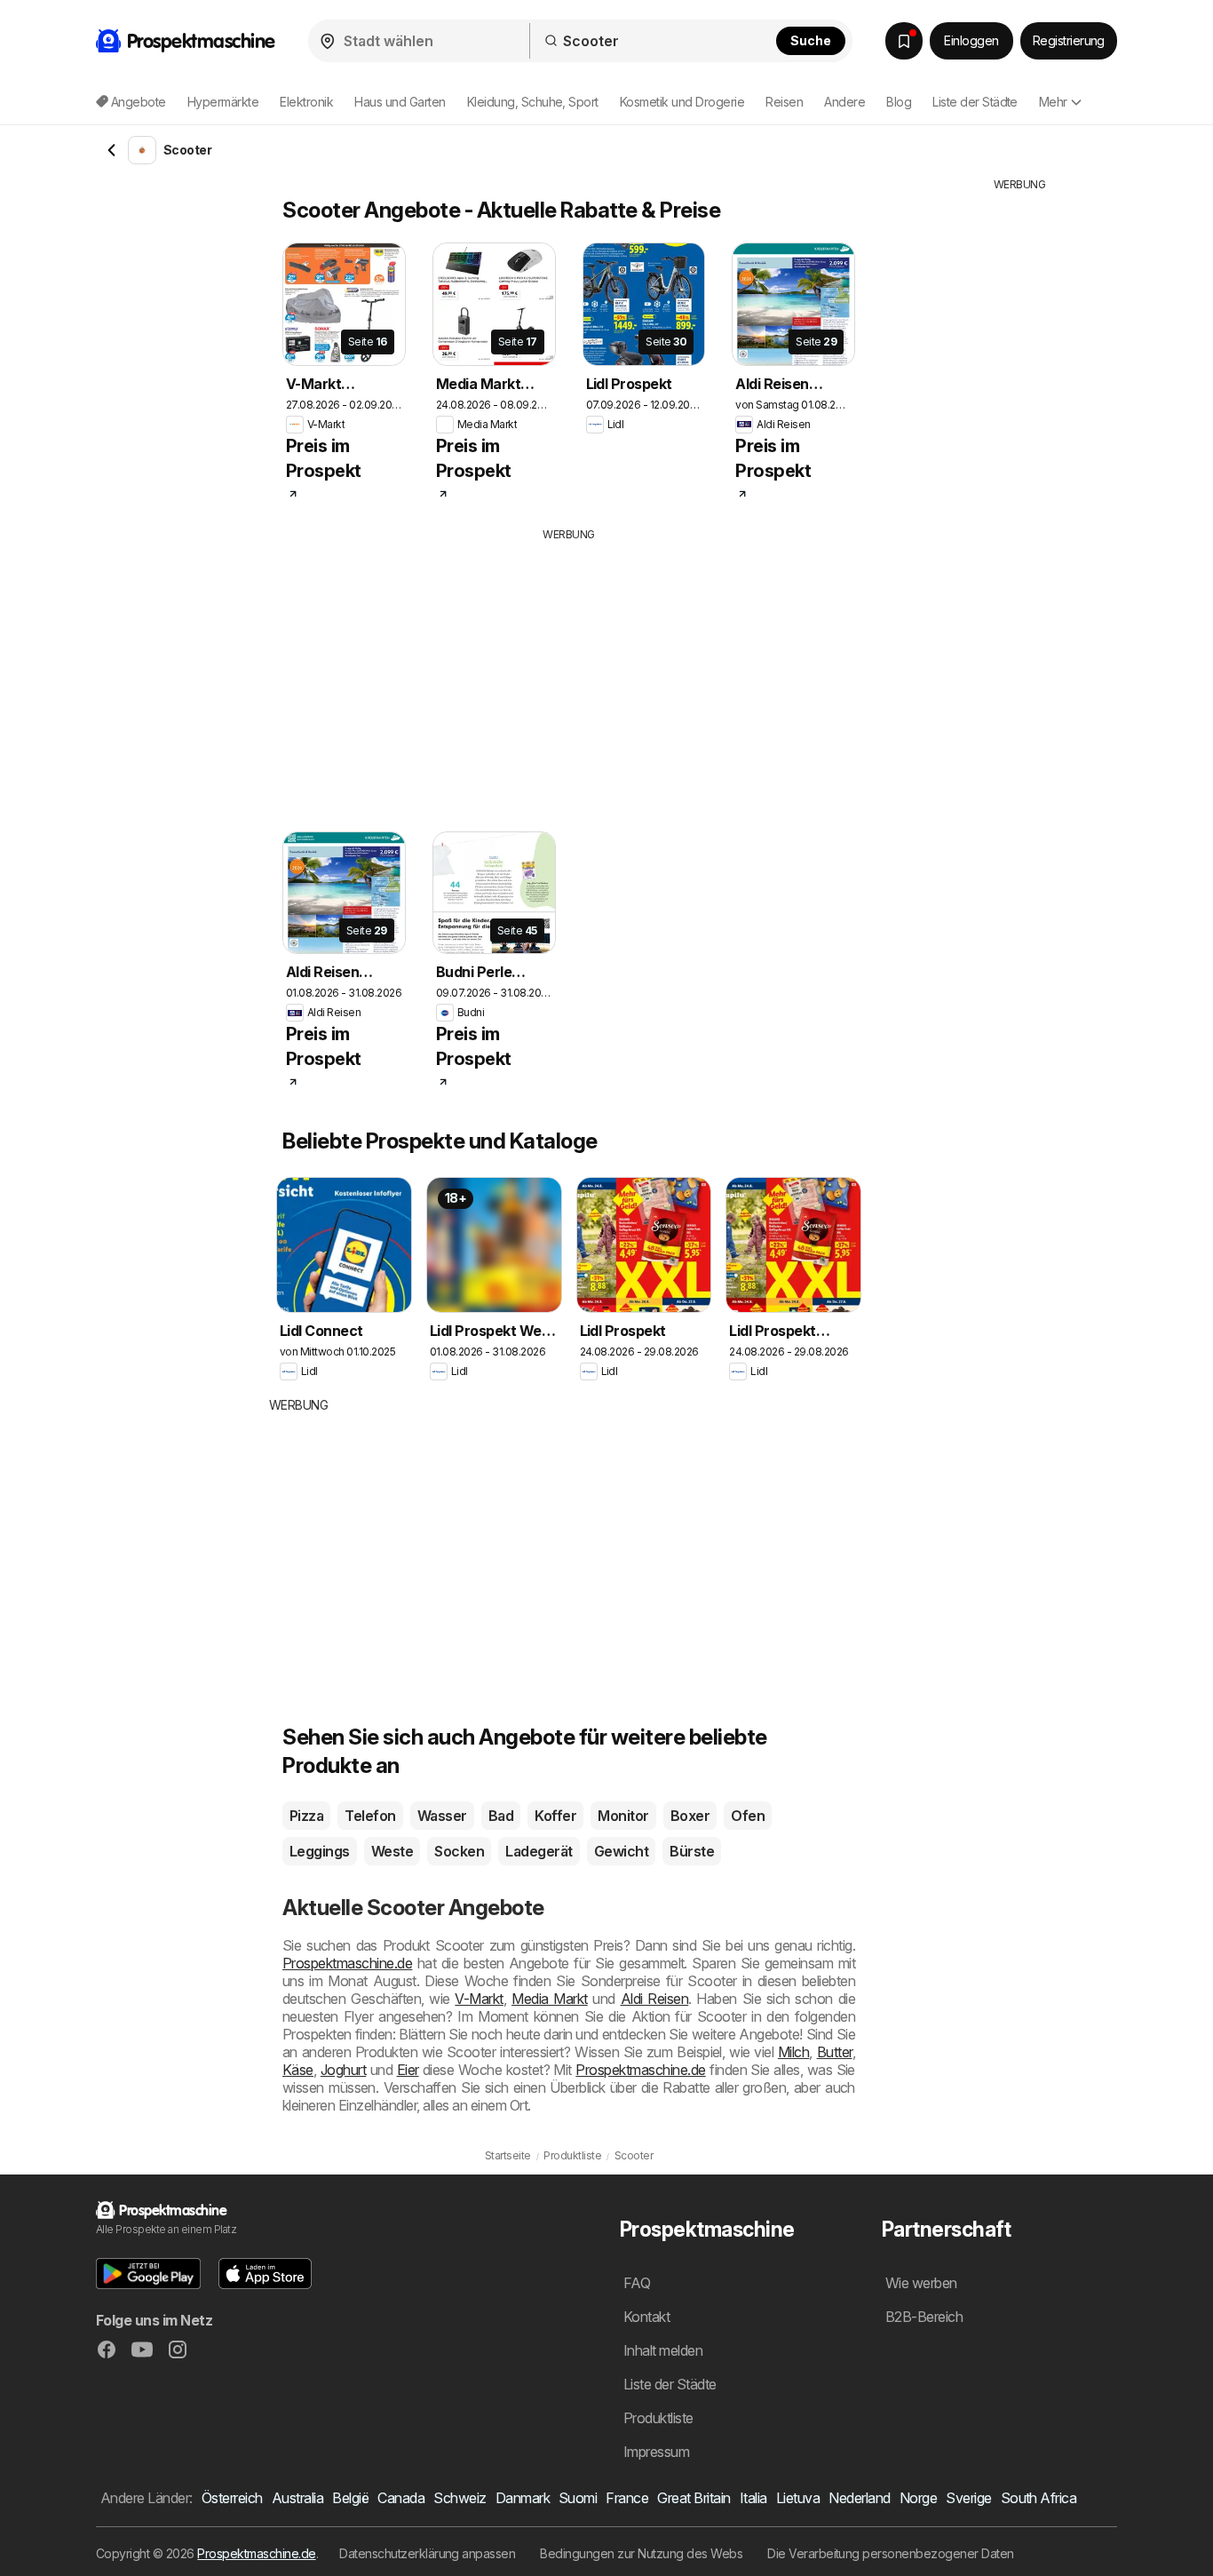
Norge (918, 2498)
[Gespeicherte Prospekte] (904, 41)
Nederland (859, 2498)
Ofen (748, 1816)
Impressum (656, 2452)
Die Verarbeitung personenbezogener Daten (891, 2553)
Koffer (555, 1816)
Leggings (320, 1851)
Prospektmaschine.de (347, 1963)
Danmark (523, 2498)
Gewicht (621, 1851)
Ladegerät (539, 1851)
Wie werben (921, 2283)
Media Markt (550, 1999)
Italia (753, 2498)
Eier (408, 2070)
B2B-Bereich (924, 2317)
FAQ (637, 2283)
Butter (835, 2052)
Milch (793, 2052)
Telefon (370, 1816)
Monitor (623, 1816)
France (627, 2498)
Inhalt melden (663, 2350)
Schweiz (460, 2498)
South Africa (1039, 2498)
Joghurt (343, 2070)
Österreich (232, 2498)
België (350, 2498)
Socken (459, 1851)
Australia (297, 2498)
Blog (899, 102)
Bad (501, 1816)
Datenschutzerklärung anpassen (427, 2553)
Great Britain (694, 2498)
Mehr (1053, 102)
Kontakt (646, 2317)
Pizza (306, 1816)
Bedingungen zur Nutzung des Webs (641, 2553)
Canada (401, 2498)
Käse (298, 2070)
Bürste (692, 1851)
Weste (392, 1851)
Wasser (442, 1816)
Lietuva (798, 2498)
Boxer (690, 1816)
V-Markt (479, 1999)
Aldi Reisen (655, 1999)
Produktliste (658, 2418)
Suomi (578, 2498)
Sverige (968, 2498)
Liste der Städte (975, 102)
